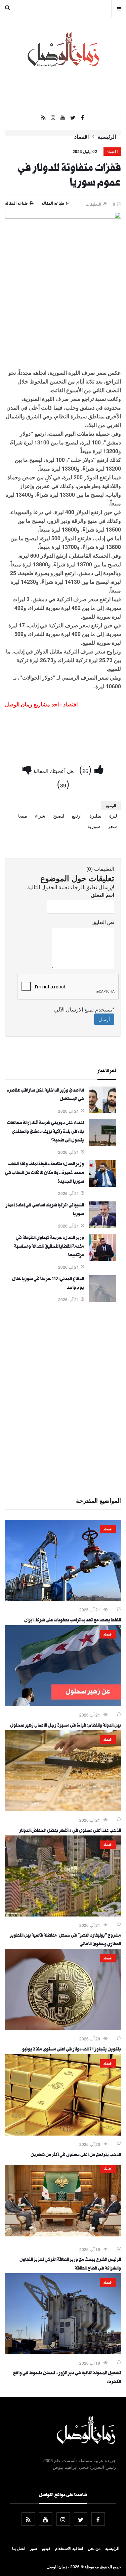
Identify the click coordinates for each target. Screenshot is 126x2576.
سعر (112, 826)
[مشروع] (63, 1914)
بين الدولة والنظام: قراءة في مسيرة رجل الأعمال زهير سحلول (66, 1726)
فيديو (46, 2548)
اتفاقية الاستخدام (69, 2548)
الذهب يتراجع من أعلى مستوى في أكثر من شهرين (76, 2155)
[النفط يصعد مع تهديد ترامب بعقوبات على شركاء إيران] (63, 1599)
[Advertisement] (63, 1399)
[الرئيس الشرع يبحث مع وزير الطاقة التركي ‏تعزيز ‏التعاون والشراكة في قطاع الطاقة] (63, 2239)
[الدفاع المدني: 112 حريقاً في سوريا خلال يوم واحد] (102, 1300)
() (87, 769)
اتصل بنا (19, 2548)
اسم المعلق (103, 895)
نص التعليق (103, 922)
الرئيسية (107, 137)
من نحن (94, 2548)
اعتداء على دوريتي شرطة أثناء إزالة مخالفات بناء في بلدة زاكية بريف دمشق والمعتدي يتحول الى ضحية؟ (46, 1132)
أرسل (104, 1019)
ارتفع (77, 816)
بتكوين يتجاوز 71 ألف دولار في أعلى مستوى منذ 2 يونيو (72, 2050)
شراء (40, 816)
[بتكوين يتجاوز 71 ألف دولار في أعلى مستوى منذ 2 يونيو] (63, 2028)
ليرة (113, 816)
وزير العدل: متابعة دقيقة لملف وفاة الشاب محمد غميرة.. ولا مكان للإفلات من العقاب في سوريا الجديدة (45, 1173)
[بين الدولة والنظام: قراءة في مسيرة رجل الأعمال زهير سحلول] (63, 1704)
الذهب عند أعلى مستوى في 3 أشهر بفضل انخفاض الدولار (70, 1831)
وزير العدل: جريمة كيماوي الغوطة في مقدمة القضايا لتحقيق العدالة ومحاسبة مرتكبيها (49, 1247)
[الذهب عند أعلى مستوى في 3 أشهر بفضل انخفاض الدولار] (63, 1809)
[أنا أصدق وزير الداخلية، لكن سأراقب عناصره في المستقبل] (102, 1111)
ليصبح (59, 816)
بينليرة (95, 816)
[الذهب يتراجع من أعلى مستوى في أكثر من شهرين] (63, 2134)
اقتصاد (81, 137)
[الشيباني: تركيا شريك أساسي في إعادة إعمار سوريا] (102, 1226)
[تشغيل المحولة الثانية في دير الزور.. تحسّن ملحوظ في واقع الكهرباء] (63, 2352)
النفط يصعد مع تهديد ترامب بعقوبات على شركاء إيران (73, 1621)
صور (34, 2548)
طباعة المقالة (16, 203)
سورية (94, 826)
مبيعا (23, 816)
